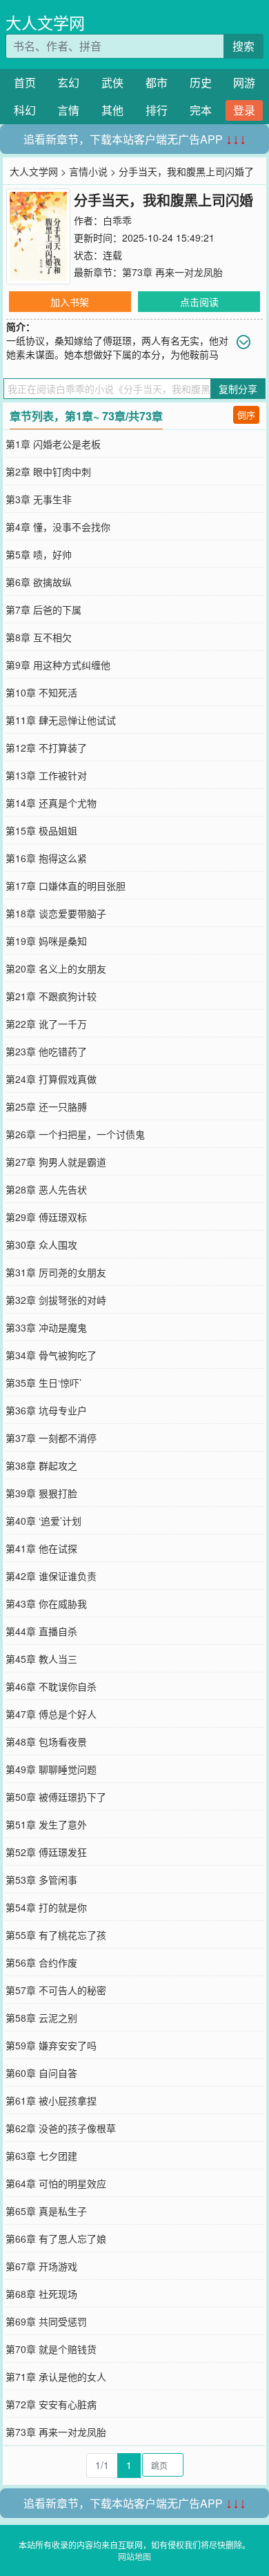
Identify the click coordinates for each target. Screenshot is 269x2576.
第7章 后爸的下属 (43, 609)
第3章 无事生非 (39, 499)
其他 (112, 110)
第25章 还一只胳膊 (46, 1106)
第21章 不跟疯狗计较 (51, 996)
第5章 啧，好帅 (39, 554)
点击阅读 (199, 302)
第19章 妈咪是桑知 (46, 941)
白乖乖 (117, 220)
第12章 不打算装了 (46, 748)
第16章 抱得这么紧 (46, 858)
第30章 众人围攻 (41, 1245)
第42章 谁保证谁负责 (51, 1576)
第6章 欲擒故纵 (39, 582)
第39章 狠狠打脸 (41, 1493)
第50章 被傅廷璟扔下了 (56, 1797)
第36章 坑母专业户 (46, 1410)
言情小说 (88, 171)
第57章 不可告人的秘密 (56, 1990)
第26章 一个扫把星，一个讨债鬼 (75, 1134)
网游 (244, 82)
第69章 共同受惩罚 (46, 2321)
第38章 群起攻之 (41, 1465)
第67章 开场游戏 (41, 2266)
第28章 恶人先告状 (46, 1189)
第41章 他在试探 (41, 1548)
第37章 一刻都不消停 (51, 1438)
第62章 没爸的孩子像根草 (61, 2128)
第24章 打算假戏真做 (51, 1079)
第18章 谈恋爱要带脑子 (56, 913)
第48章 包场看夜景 (46, 1741)
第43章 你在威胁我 (46, 1603)
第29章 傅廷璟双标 (46, 1217)
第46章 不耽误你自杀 (51, 1686)
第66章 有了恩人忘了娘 (56, 2238)
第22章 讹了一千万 (46, 1024)
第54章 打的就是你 (46, 1907)
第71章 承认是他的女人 (56, 2377)
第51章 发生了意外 (46, 1824)
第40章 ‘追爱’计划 (43, 1521)
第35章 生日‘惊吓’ (43, 1383)
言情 (68, 110)
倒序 (246, 414)
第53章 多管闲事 (41, 1880)
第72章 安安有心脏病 (51, 2404)
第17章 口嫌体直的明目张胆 (66, 886)
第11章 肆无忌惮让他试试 (61, 720)
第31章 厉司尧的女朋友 (56, 1272)
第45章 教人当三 (41, 1659)
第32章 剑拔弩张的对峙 (56, 1300)
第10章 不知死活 (41, 692)
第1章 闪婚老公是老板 (53, 444)
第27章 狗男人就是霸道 (56, 1162)
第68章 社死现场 (41, 2294)
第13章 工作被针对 (46, 775)
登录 (244, 110)
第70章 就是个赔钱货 (51, 2349)
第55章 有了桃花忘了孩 (56, 1935)
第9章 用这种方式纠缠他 (58, 665)
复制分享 (238, 389)
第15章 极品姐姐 (41, 830)
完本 (201, 110)
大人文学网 (45, 22)
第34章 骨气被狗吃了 (51, 1355)
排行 (157, 110)
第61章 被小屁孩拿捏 (51, 2100)
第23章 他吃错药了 (46, 1051)
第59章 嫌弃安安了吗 (51, 2045)
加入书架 (70, 302)
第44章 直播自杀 (41, 1631)
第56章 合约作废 (41, 1962)
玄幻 (68, 82)
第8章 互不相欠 (39, 637)
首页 (25, 82)
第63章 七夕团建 (41, 2156)
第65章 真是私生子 (46, 2211)
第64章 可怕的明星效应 (56, 2183)
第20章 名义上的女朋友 (56, 968)
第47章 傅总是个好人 (51, 1714)
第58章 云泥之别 (41, 2018)
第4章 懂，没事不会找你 (58, 527)
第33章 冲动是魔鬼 (46, 1327)
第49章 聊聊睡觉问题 (51, 1769)
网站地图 (134, 2556)
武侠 (112, 82)
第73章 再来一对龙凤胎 (172, 272)
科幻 (25, 110)
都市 (157, 82)
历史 (201, 82)
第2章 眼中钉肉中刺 (48, 471)
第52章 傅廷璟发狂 (46, 1852)
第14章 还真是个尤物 (51, 803)
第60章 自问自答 (41, 2073)
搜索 (243, 46)
